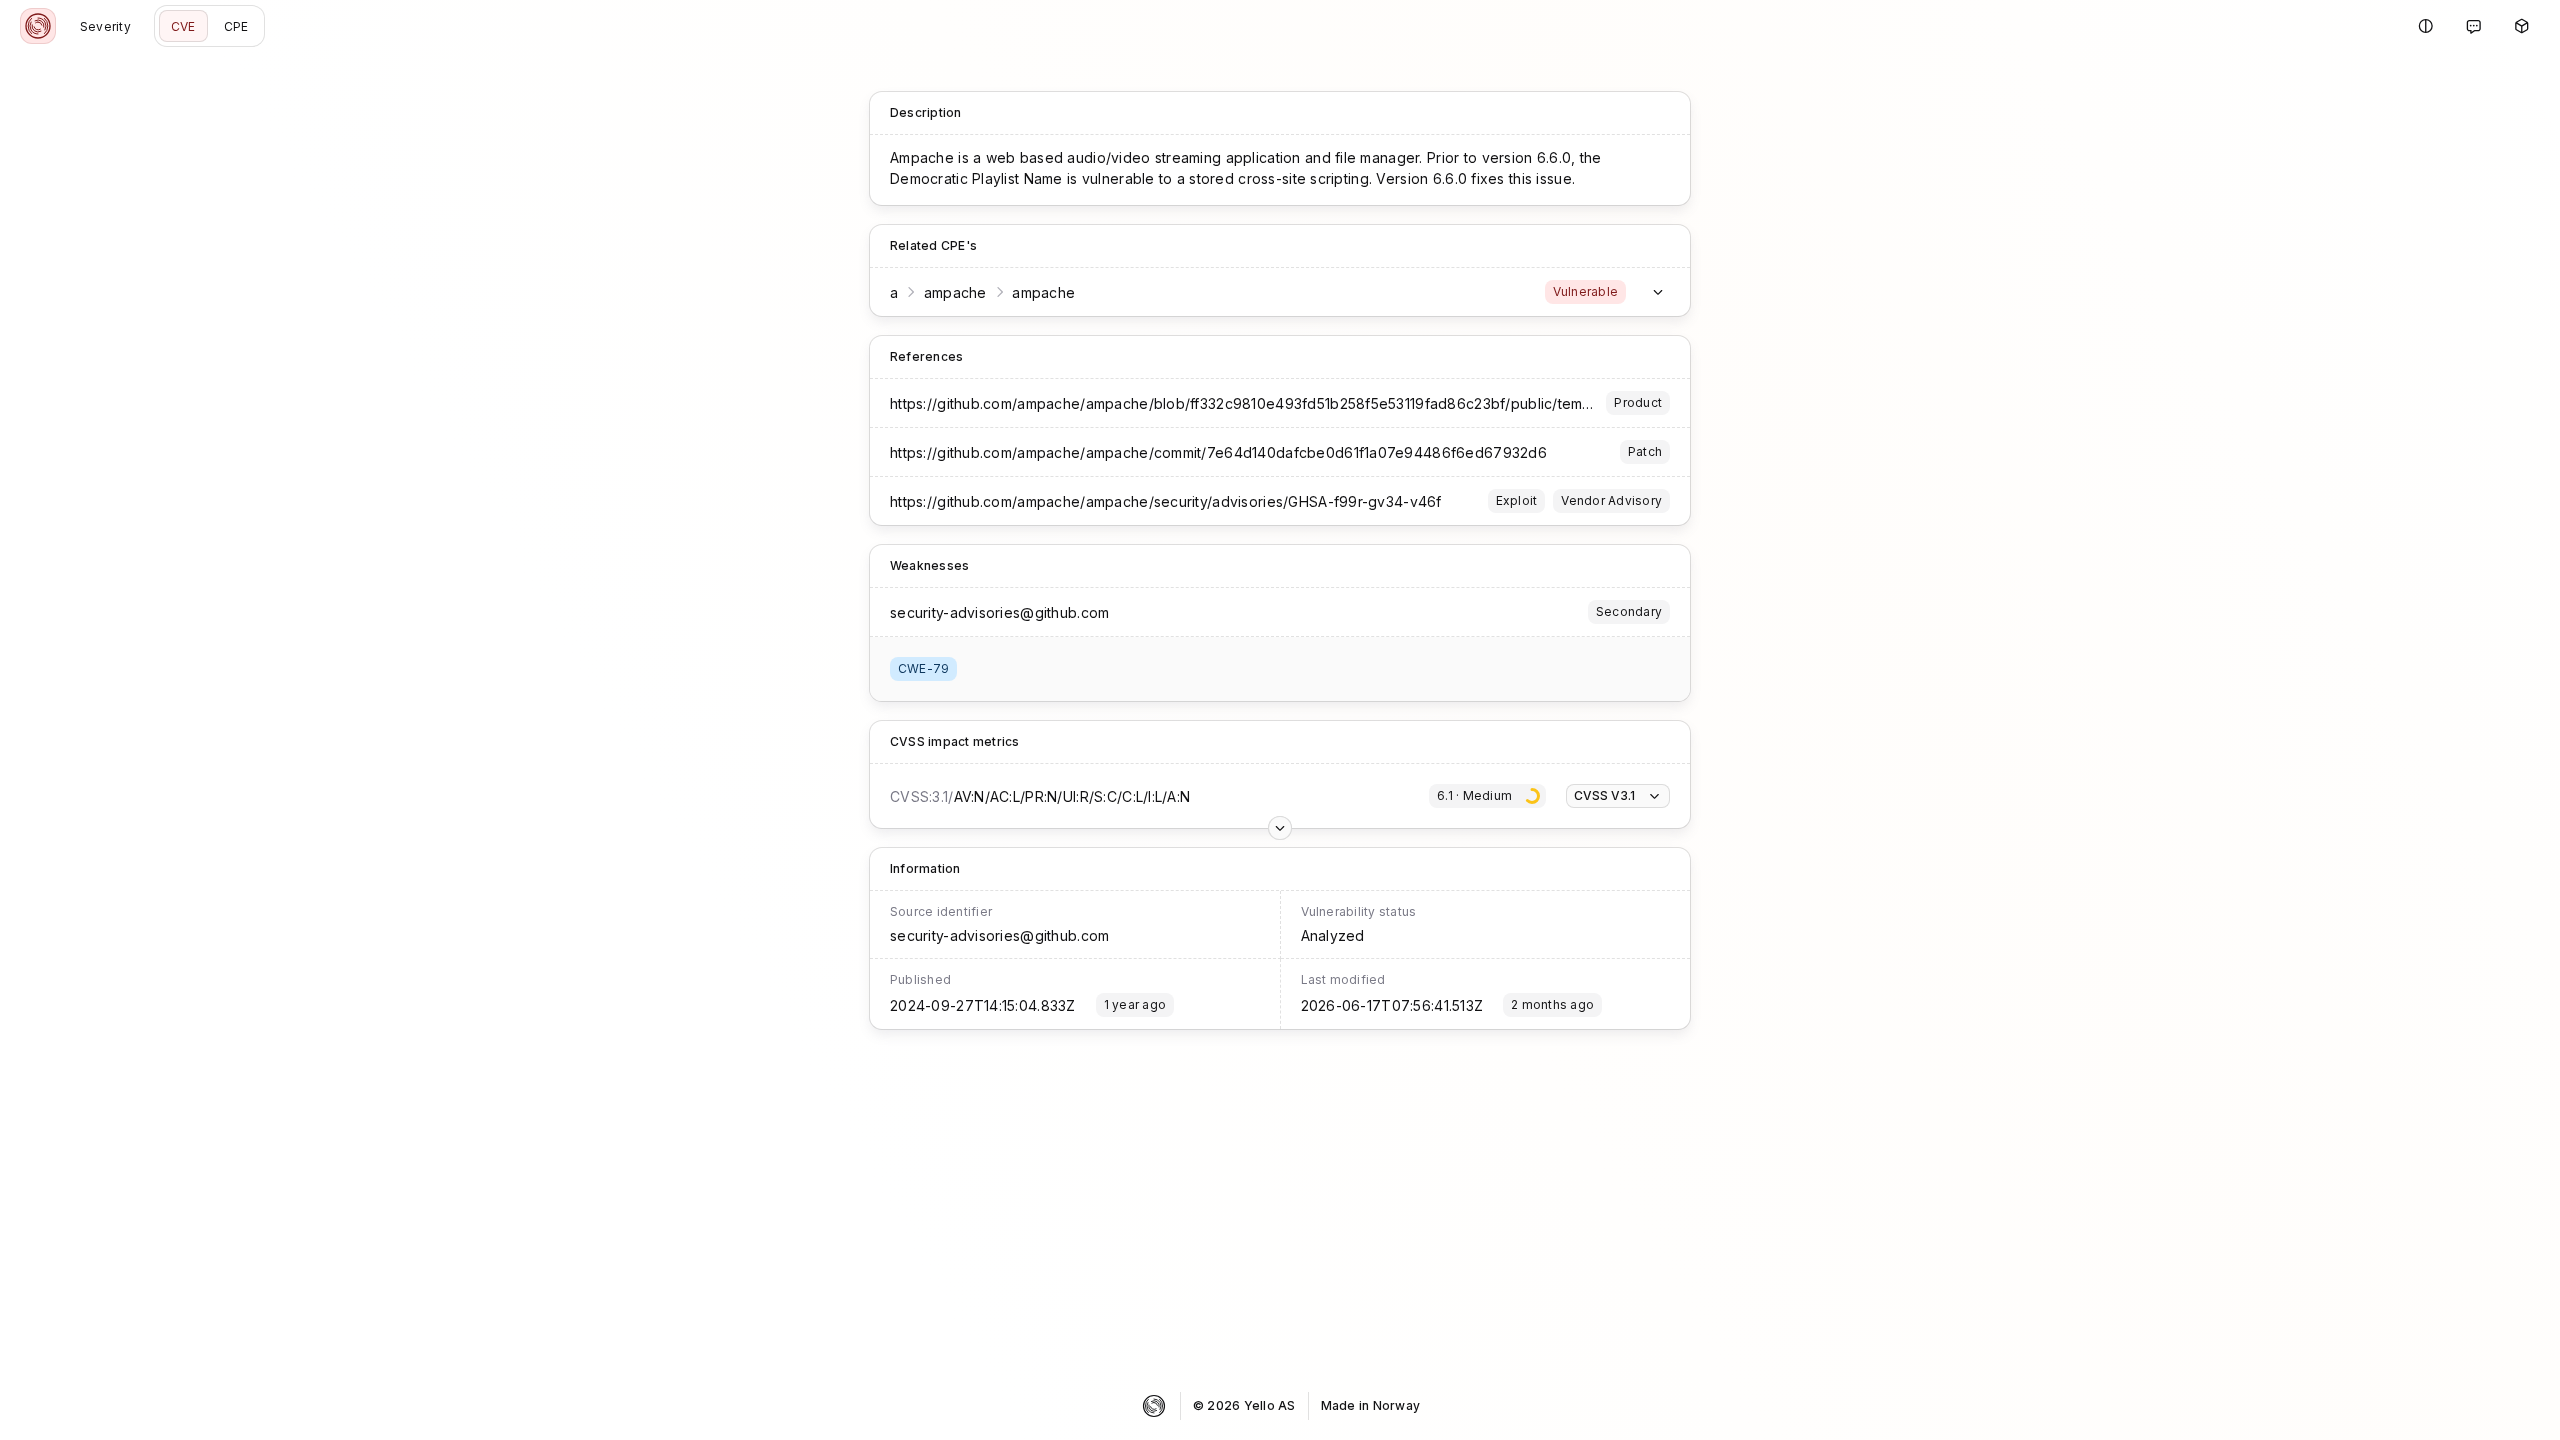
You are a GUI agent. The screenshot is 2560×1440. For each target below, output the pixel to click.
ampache (955, 292)
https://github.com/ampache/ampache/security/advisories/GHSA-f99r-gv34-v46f (1166, 501)
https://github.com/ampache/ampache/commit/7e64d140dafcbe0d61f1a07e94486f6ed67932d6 (1218, 452)
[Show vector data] (1280, 828)
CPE (236, 26)
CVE (183, 26)
